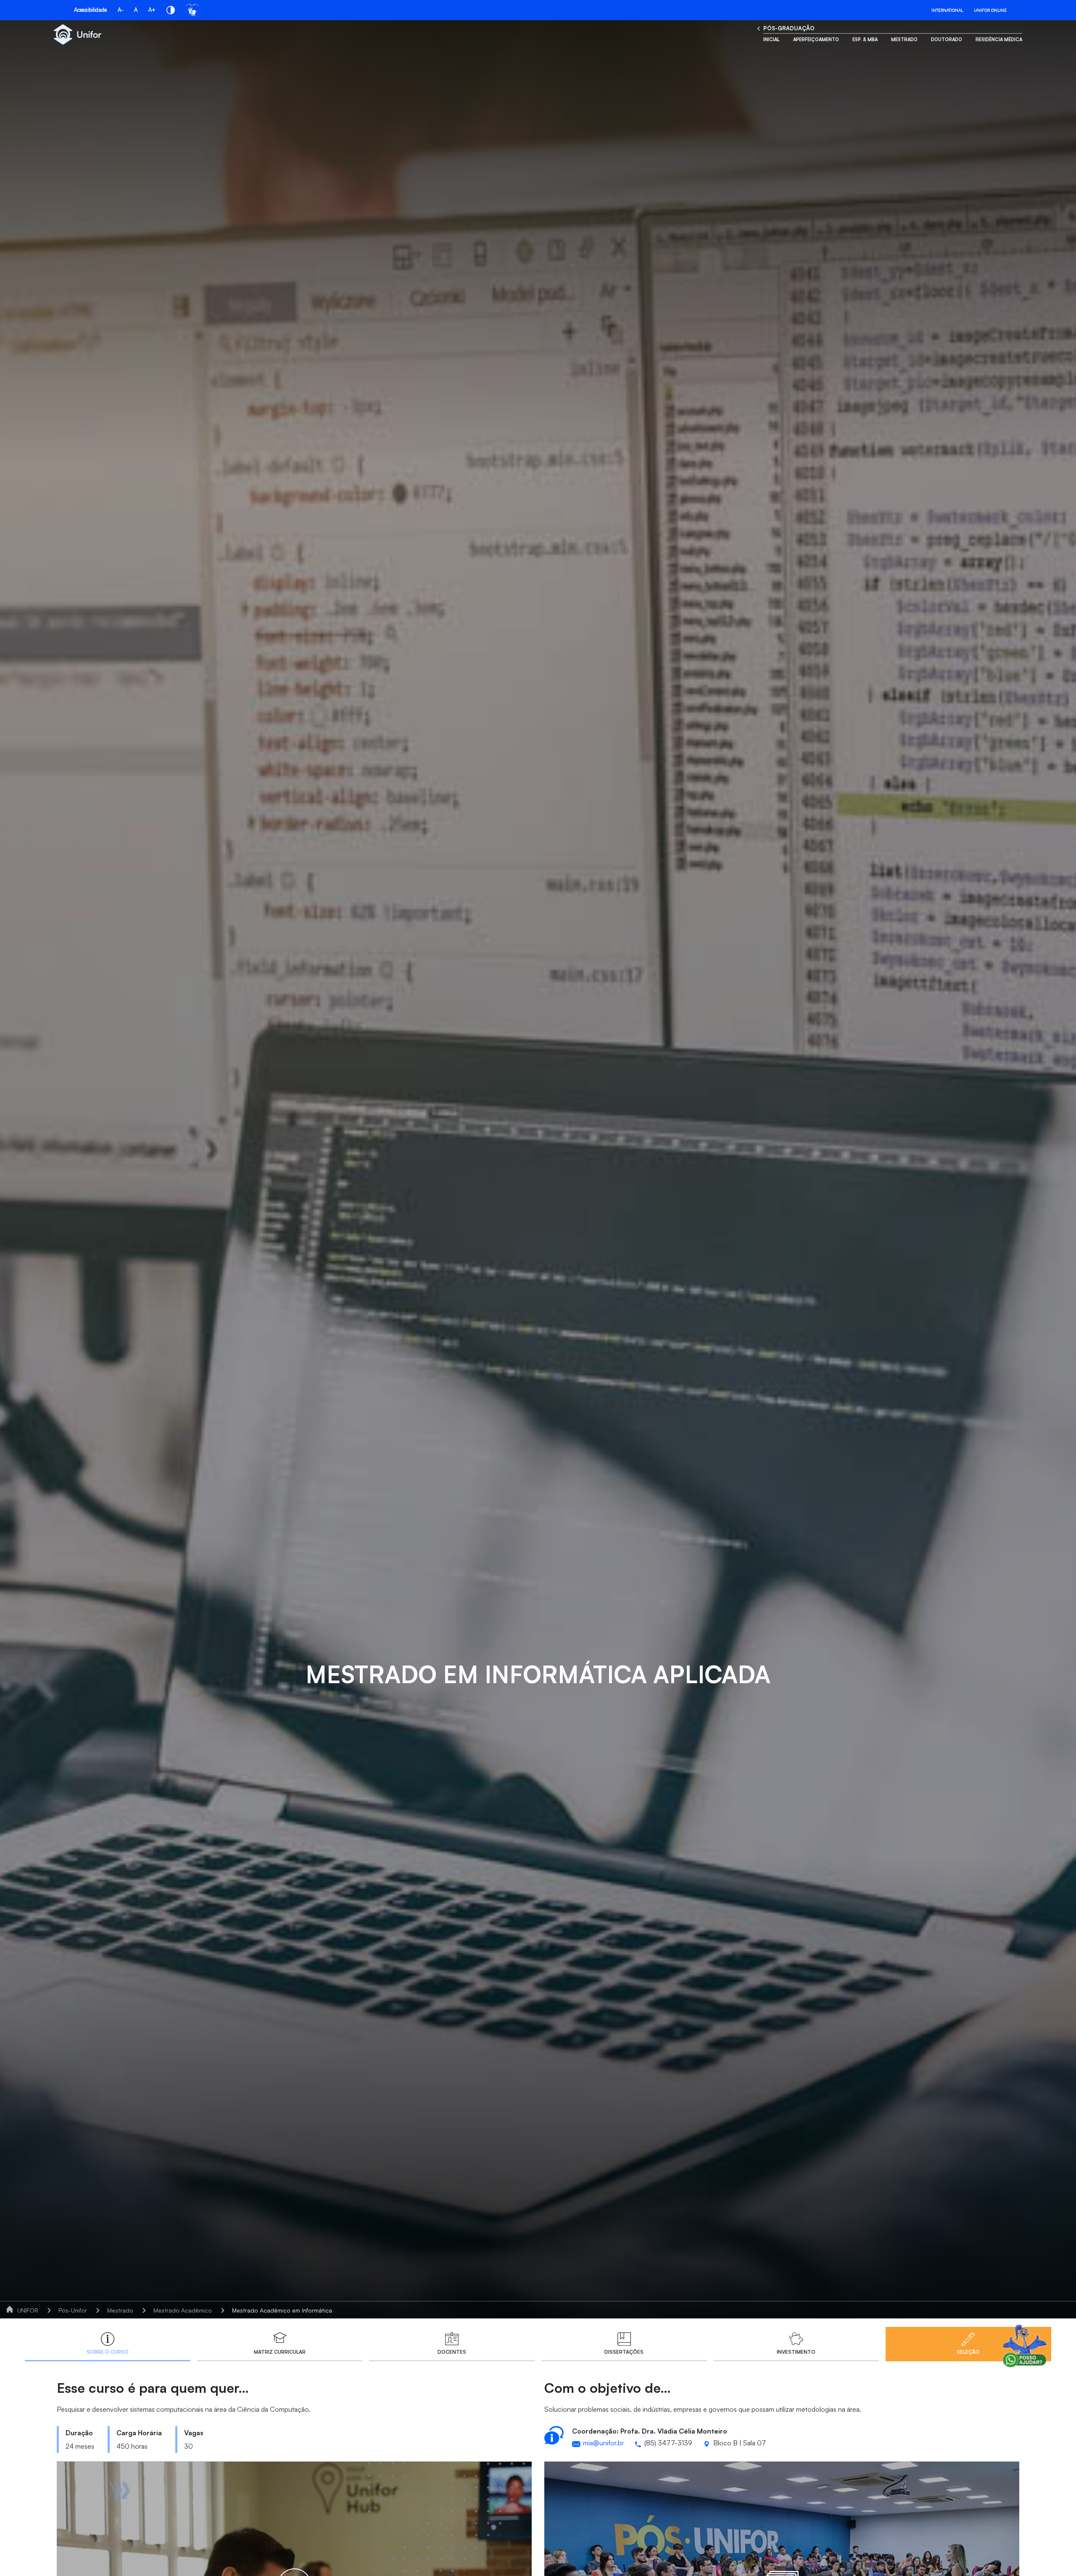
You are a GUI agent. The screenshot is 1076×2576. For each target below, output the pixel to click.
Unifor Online (990, 10)
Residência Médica (999, 39)
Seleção (968, 2352)
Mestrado (904, 39)
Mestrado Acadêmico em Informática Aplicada (295, 2310)
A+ (152, 10)
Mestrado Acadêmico (183, 2310)
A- (120, 10)
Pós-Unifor (73, 2310)
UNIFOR (28, 2310)
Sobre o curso (108, 2352)
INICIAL (771, 39)
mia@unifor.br (603, 2443)
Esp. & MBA (865, 39)
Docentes (452, 2352)
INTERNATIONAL (947, 10)
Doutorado (947, 39)
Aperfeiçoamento (816, 39)
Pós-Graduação (789, 28)
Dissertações (624, 2352)
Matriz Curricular (280, 2352)
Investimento (796, 2352)
